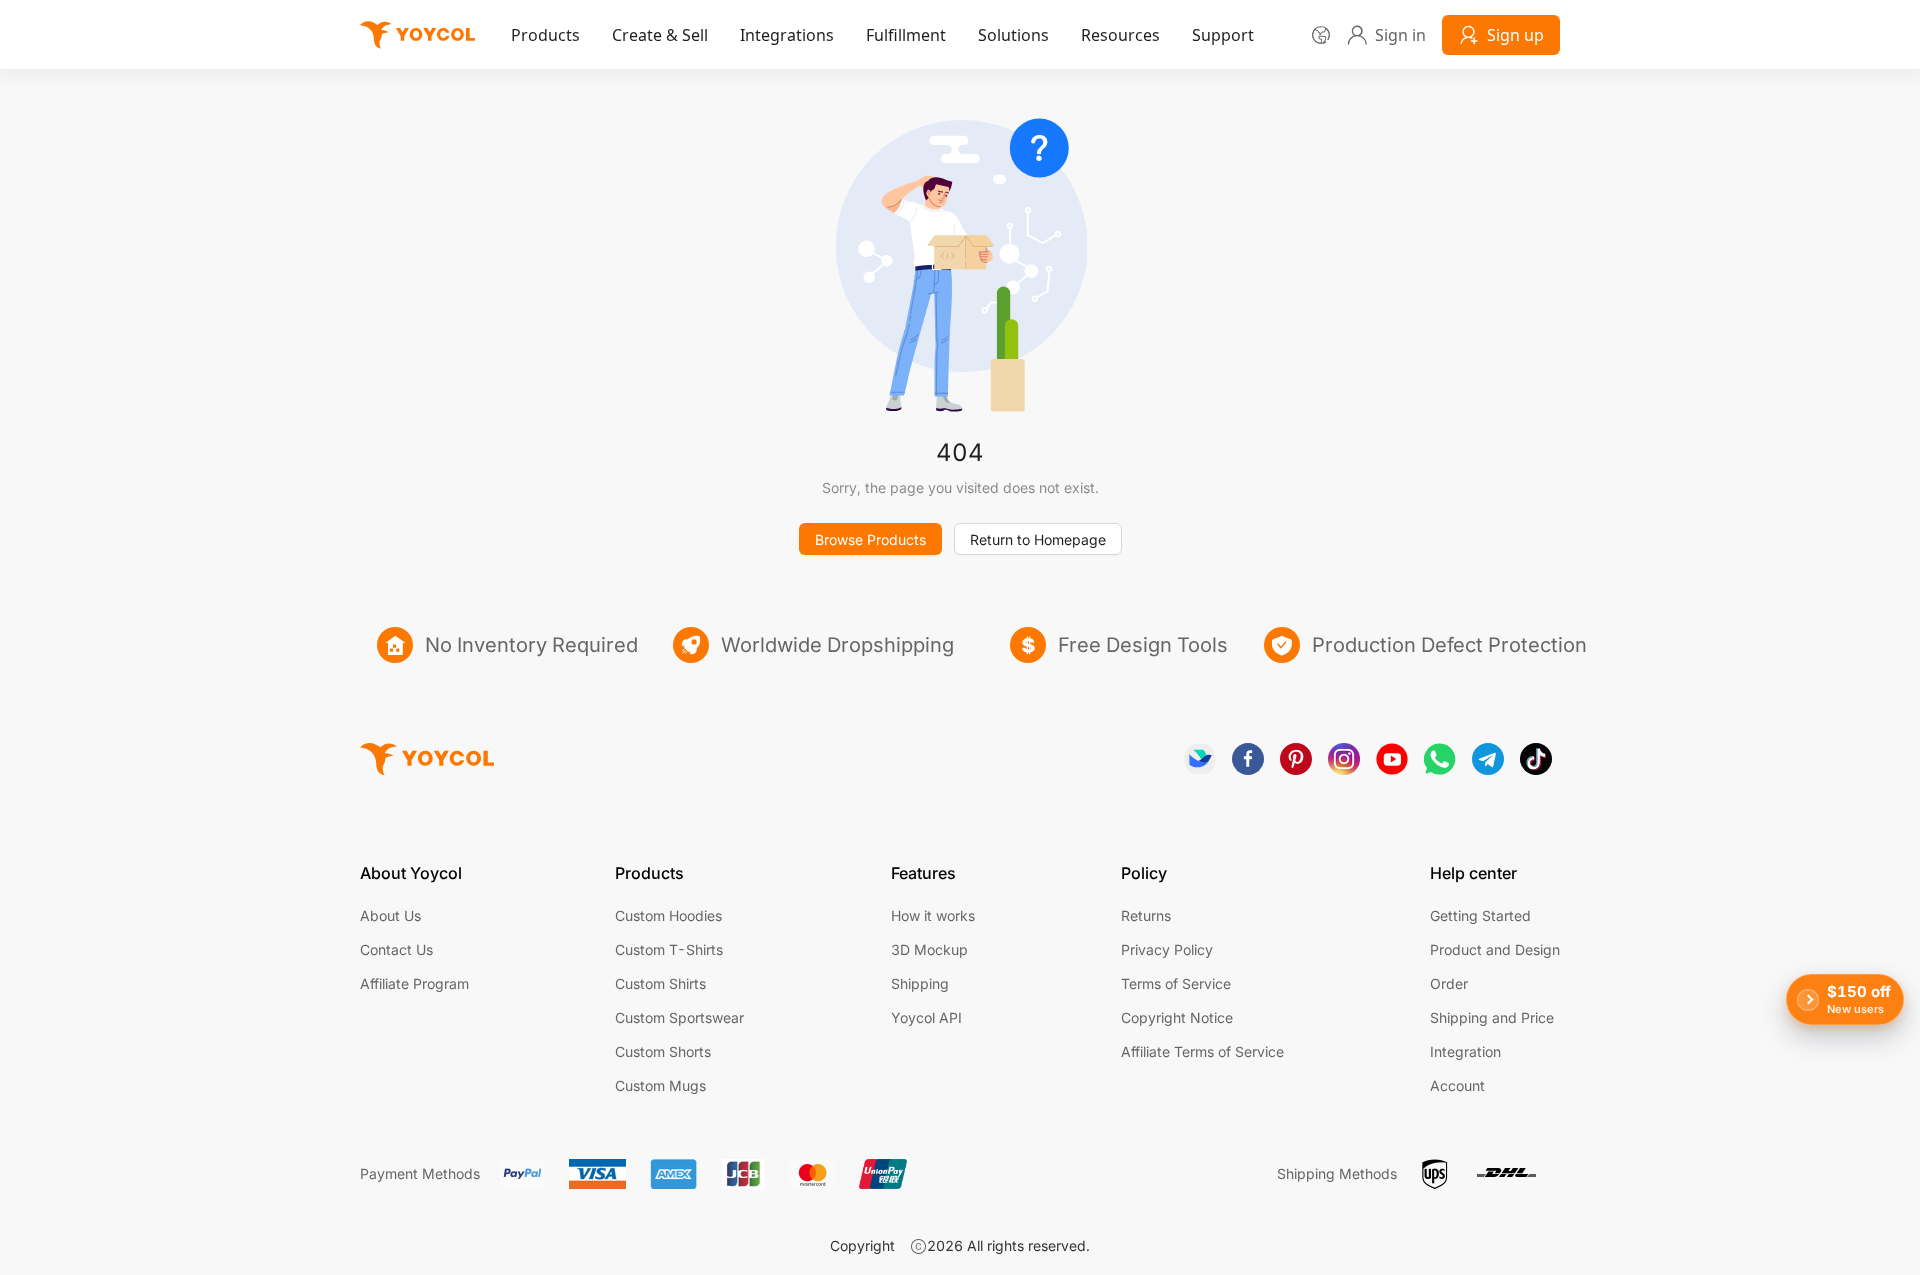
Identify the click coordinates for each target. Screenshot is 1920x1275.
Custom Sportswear (679, 1017)
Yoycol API (926, 1017)
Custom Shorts (663, 1051)
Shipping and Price (1492, 1017)
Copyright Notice (1177, 1017)
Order (1449, 983)
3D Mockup (929, 949)
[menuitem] (545, 35)
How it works (933, 915)
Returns (1146, 915)
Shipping (920, 983)
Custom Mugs (660, 1085)
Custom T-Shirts (669, 949)
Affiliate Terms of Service (1202, 1051)
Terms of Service (1176, 983)
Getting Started (1480, 915)
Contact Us (396, 949)
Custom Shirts (660, 983)
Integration (1465, 1051)
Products (545, 35)
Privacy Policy (1167, 949)
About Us (390, 915)
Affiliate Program (414, 983)
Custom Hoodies (668, 915)
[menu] (886, 34)
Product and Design (1495, 949)
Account (1457, 1085)
